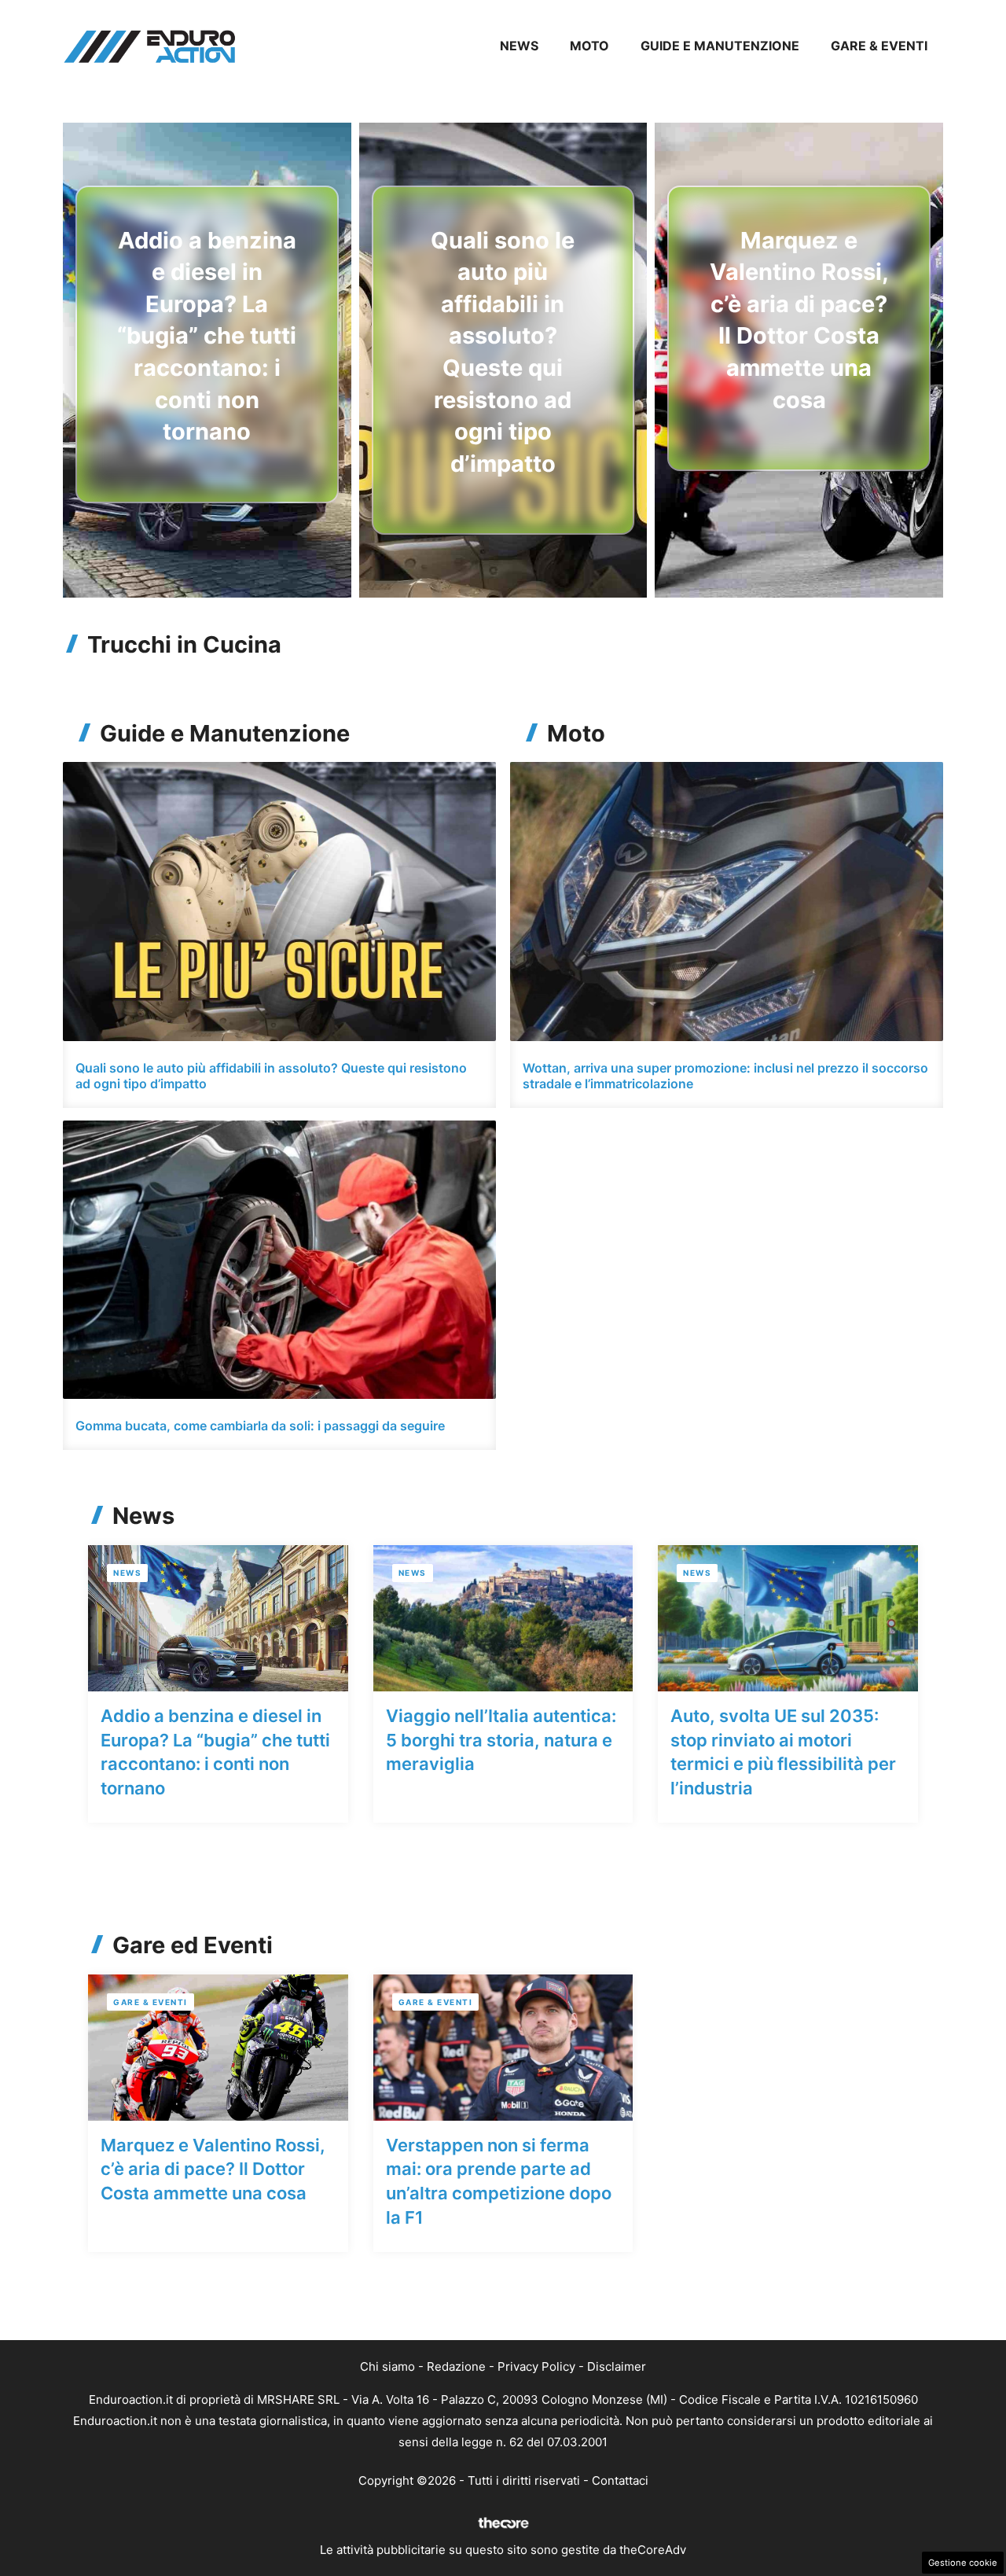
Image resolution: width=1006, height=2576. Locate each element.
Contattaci (620, 2480)
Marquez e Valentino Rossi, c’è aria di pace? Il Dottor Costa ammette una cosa (213, 2169)
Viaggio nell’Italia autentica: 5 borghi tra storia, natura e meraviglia (501, 1740)
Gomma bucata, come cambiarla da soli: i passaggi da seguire (260, 1426)
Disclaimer (617, 2366)
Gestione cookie (963, 2563)
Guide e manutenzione (720, 46)
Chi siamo (387, 2366)
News (519, 46)
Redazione (456, 2366)
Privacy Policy (536, 2366)
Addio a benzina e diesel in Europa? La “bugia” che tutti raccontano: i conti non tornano (207, 336)
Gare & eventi (879, 46)
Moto (589, 46)
